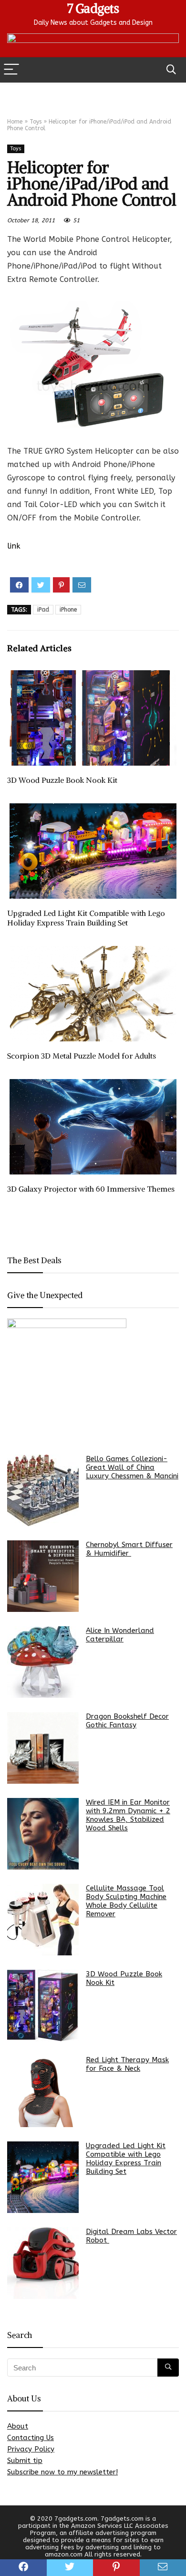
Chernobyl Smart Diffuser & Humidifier (129, 1549)
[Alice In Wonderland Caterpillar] (43, 1662)
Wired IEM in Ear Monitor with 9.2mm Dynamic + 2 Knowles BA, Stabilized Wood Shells (128, 1815)
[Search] (171, 70)
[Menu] (11, 70)
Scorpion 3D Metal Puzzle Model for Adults (82, 1056)
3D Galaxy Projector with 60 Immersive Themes (91, 1189)
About (18, 2426)
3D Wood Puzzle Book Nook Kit (62, 780)
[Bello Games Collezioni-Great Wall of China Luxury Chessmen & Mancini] (43, 1490)
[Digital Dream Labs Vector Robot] (43, 2263)
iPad (43, 610)
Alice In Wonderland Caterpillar (120, 1635)
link (14, 546)
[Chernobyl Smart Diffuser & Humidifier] (43, 1576)
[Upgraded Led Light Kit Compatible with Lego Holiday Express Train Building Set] (43, 2177)
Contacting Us (31, 2438)
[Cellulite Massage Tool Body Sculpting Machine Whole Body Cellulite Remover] (43, 1920)
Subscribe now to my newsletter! (62, 2472)
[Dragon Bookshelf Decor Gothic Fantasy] (43, 1748)
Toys (36, 122)
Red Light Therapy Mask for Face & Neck (127, 2064)
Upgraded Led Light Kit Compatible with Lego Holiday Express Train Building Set (86, 918)
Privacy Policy (31, 2449)
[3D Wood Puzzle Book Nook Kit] (43, 2005)
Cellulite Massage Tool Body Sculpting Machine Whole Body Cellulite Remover (126, 1901)
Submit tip (25, 2461)
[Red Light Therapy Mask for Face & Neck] (43, 2091)
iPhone (68, 610)
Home (15, 122)
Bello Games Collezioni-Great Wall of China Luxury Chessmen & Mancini (132, 1467)
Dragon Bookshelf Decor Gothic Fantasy (127, 1721)
